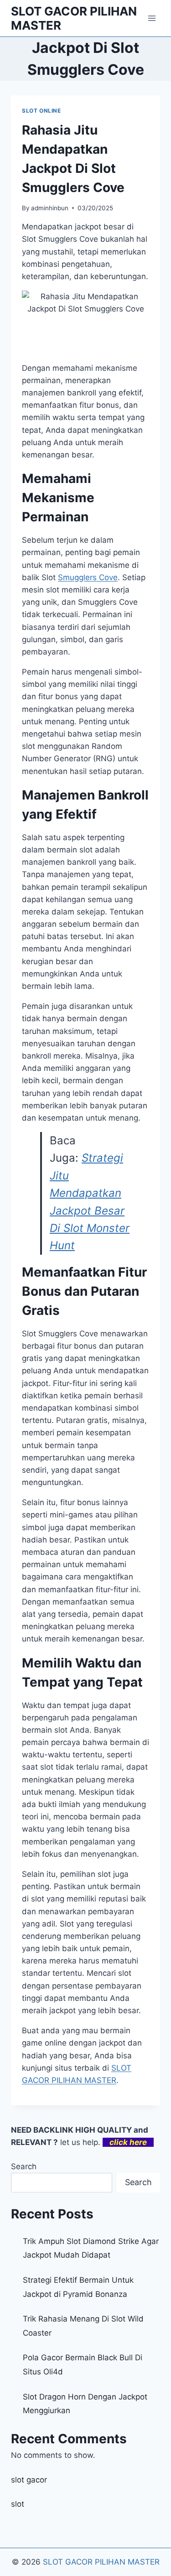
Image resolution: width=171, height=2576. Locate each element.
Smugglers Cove (88, 577)
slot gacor (29, 2480)
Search (24, 2166)
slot (18, 2504)
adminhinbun (50, 208)
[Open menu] (152, 18)
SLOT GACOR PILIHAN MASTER (101, 2562)
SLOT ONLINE (41, 111)
